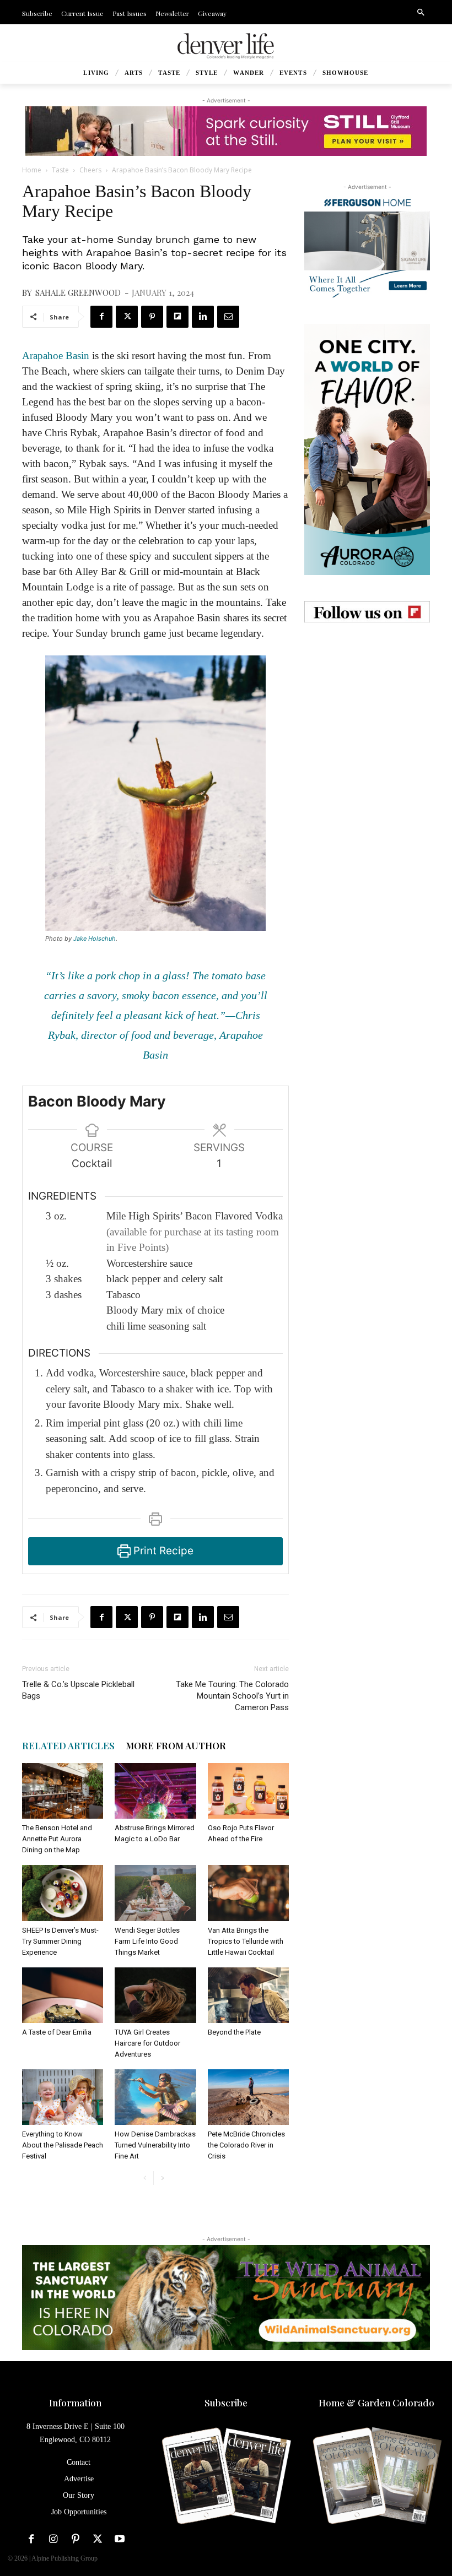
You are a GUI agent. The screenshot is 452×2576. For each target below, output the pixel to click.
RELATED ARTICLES (68, 1745)
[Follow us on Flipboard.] (367, 612)
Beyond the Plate (234, 2032)
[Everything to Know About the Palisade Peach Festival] (63, 2097)
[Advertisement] (367, 704)
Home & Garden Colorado (376, 2403)
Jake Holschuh (95, 939)
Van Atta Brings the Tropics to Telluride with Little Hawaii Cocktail (246, 1941)
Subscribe (226, 2403)
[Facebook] (101, 317)
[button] (421, 13)
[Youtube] (120, 2539)
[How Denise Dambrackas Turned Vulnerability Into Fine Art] (155, 2097)
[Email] (228, 317)
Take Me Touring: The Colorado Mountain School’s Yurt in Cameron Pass (232, 1696)
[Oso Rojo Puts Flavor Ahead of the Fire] (248, 1791)
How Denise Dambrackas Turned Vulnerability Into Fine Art (155, 2145)
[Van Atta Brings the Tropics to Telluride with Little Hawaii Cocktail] (248, 1893)
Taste (60, 170)
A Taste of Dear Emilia (57, 2032)
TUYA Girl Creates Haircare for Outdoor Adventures (147, 2043)
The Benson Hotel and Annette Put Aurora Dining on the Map (57, 1839)
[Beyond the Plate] (248, 1995)
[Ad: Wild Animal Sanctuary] (226, 2298)
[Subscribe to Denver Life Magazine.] (226, 2477)
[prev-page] (145, 2178)
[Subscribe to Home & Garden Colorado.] (377, 2477)
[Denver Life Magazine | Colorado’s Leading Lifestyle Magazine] (226, 46)
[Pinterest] (152, 317)
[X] (127, 317)
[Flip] (177, 317)
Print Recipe (162, 1551)
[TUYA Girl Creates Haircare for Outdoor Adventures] (155, 1995)
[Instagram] (53, 2539)
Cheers (90, 170)
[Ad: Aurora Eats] (367, 449)
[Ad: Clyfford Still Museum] (226, 131)
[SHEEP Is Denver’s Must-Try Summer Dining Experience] (63, 1893)
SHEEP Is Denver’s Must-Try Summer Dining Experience (60, 1941)
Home (32, 170)
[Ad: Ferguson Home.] (367, 245)
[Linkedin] (203, 317)
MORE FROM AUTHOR (176, 1745)
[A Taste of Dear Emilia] (63, 1995)
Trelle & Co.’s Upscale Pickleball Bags (78, 1690)
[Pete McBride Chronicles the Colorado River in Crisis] (248, 2097)
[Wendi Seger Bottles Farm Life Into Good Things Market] (155, 1893)
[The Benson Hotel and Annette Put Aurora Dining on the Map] (63, 1791)
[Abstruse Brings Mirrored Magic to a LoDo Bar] (155, 1791)
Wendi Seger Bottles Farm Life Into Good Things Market (147, 1941)
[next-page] (162, 2178)
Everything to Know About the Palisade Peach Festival (63, 2145)
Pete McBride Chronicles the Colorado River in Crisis (246, 2145)
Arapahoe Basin (56, 356)
